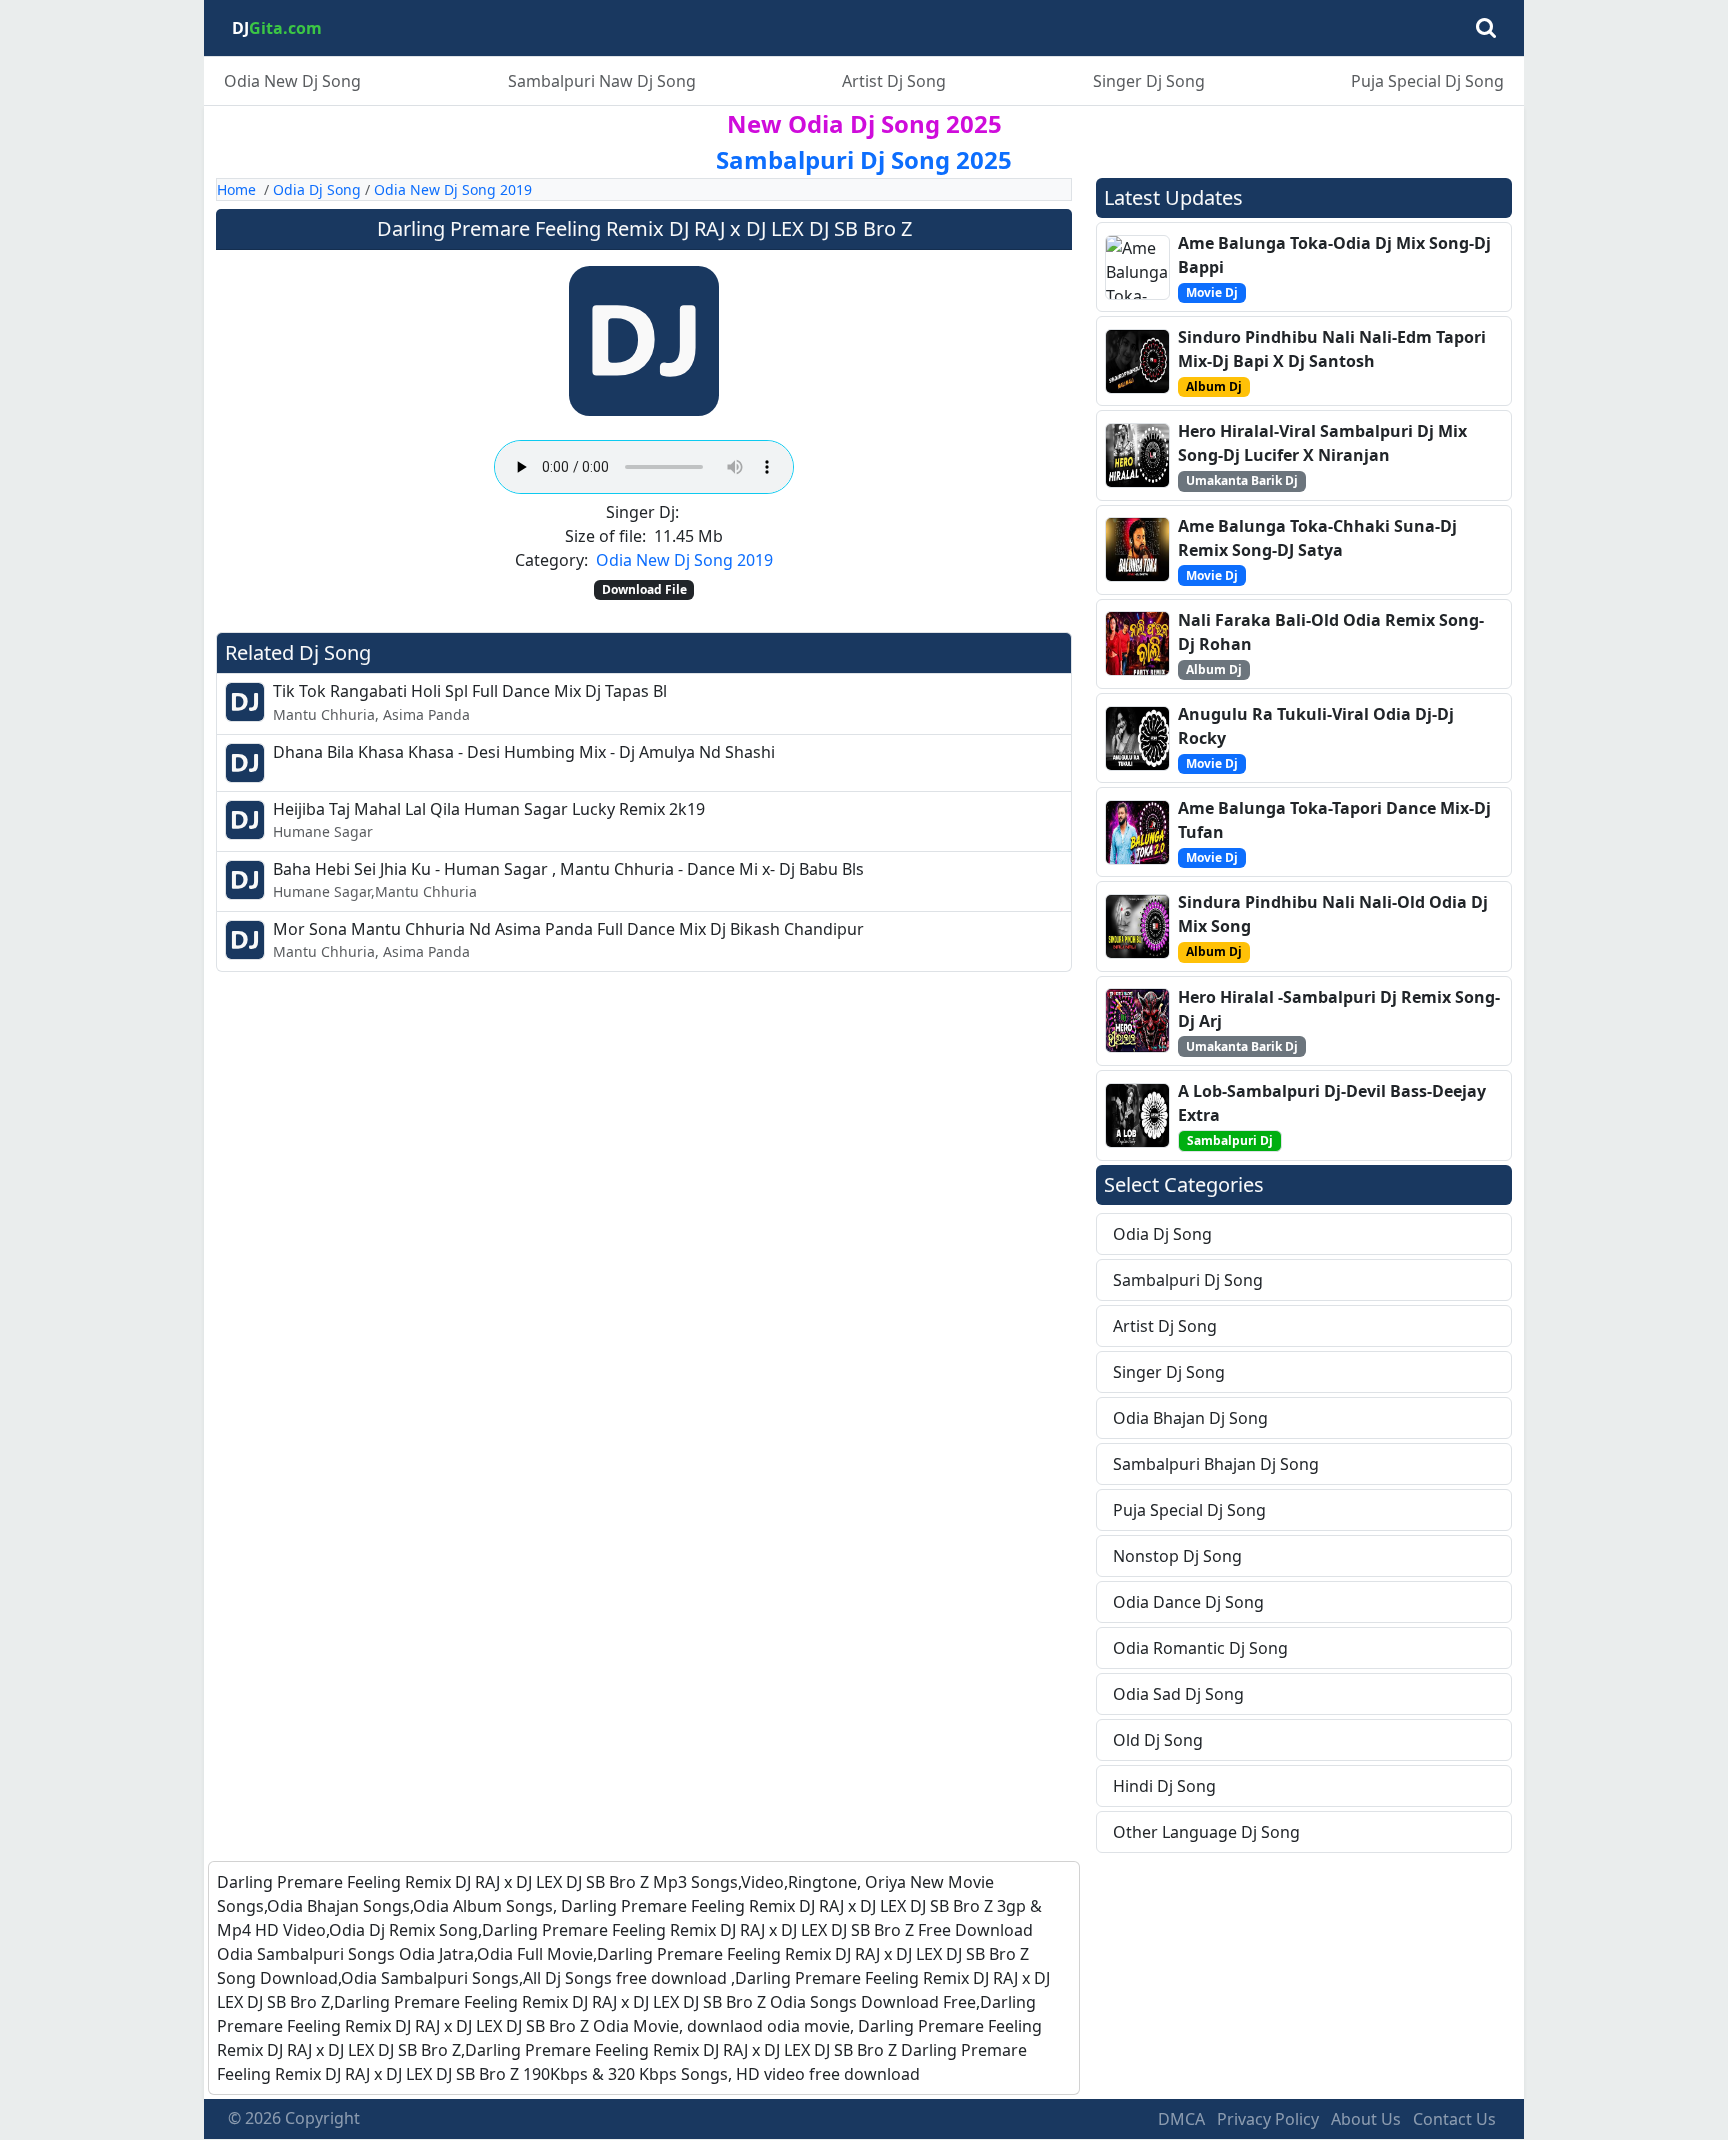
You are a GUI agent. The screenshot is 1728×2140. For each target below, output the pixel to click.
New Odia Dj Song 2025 (864, 123)
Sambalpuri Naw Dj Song (602, 81)
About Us (1366, 2119)
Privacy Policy (1268, 2119)
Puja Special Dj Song (1427, 81)
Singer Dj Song (1149, 81)
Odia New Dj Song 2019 (453, 189)
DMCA (1181, 2119)
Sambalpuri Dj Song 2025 (864, 159)
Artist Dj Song (894, 81)
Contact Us (1454, 2119)
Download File (644, 589)
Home (236, 189)
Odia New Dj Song (292, 81)
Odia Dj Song (317, 189)
